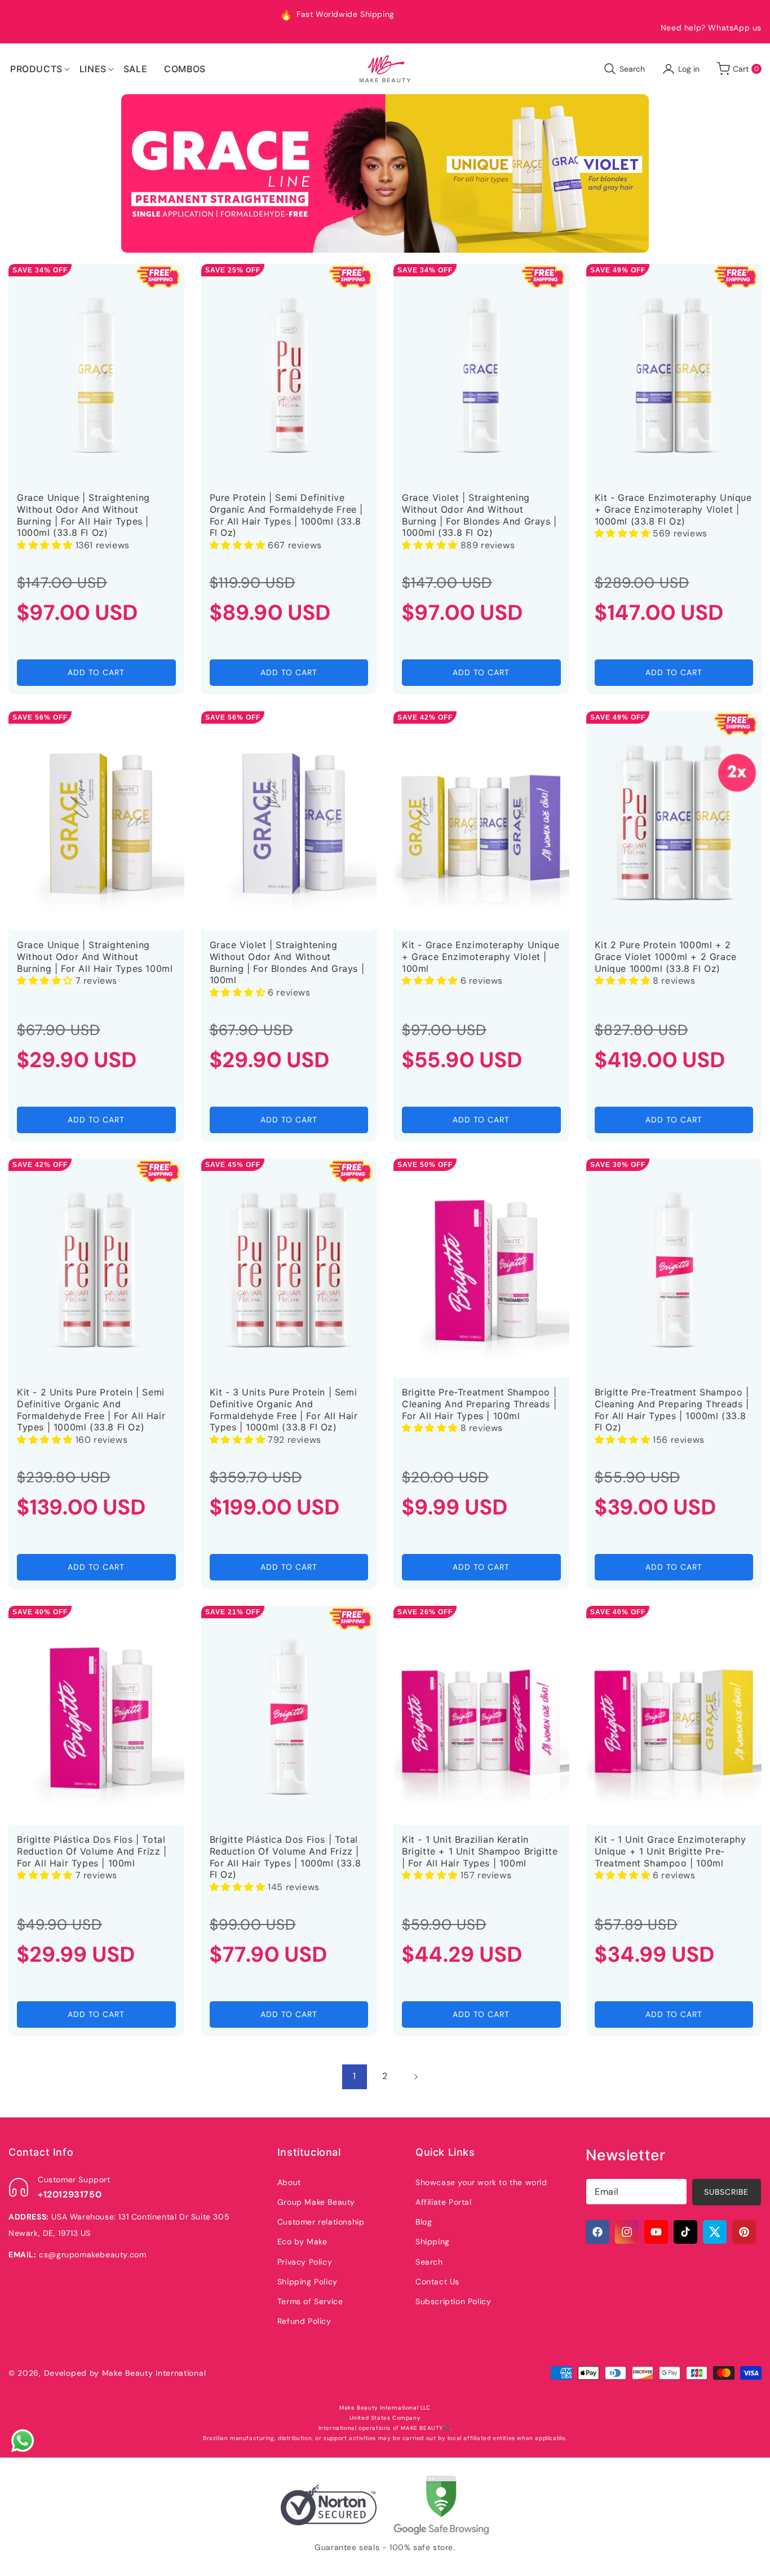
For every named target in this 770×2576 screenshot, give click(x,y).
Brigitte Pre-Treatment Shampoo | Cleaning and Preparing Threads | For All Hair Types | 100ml (479, 1404)
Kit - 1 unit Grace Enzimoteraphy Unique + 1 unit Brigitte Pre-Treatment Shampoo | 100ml (671, 1851)
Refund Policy (304, 2321)
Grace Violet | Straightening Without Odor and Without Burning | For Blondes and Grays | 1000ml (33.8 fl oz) (479, 515)
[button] (36, 69)
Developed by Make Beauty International (125, 2373)
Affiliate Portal (444, 2202)
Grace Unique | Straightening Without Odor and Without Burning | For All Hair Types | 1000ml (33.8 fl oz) (83, 515)
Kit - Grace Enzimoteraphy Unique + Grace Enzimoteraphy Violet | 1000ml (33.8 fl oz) (673, 509)
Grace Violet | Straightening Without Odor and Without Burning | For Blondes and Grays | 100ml (287, 962)
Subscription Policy (453, 2301)
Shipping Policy (307, 2282)
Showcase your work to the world (481, 2182)
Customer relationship (321, 2222)
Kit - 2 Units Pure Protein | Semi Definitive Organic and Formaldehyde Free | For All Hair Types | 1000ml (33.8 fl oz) (91, 1410)
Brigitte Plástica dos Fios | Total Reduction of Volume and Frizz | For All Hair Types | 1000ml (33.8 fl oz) (286, 1857)
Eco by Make (302, 2242)
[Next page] (415, 2077)
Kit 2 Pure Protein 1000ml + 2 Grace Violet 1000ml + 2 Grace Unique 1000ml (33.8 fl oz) (666, 957)
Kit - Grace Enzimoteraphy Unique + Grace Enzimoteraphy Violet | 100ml (481, 957)
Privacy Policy (305, 2262)
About (289, 2182)
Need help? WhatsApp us (711, 28)
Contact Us (437, 2282)
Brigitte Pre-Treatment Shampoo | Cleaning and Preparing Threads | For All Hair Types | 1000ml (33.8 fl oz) (672, 1410)
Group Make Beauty (316, 2202)
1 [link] (355, 2076)
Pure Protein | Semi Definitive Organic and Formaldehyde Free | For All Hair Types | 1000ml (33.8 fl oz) (287, 515)
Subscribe (726, 2192)
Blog (424, 2222)
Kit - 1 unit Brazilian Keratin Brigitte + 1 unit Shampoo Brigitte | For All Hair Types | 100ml (480, 1851)
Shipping (433, 2242)
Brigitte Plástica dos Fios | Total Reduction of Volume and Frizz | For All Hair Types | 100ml (92, 1851)
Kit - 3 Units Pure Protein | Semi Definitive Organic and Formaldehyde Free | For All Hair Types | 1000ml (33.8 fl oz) (284, 1410)
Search (429, 2262)
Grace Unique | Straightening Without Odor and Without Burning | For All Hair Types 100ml (95, 957)
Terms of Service (310, 2301)
